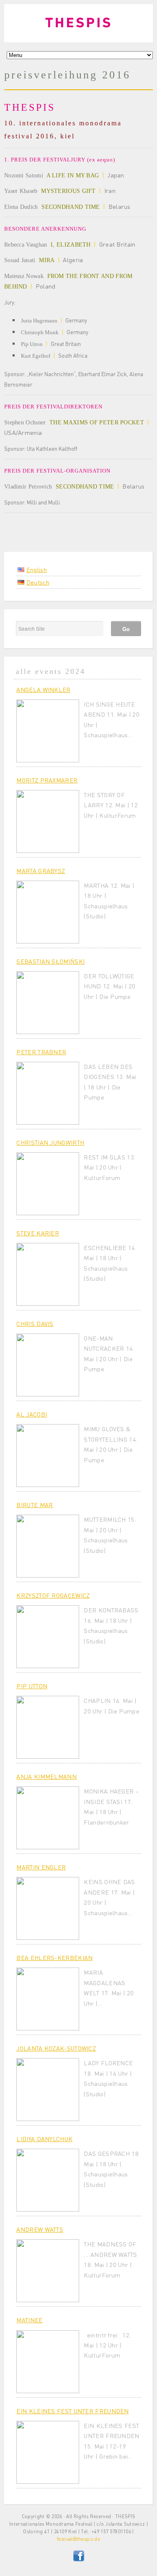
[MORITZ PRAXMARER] (48, 821)
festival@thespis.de (78, 2539)
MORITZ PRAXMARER (47, 780)
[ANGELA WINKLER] (48, 731)
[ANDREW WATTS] (48, 2271)
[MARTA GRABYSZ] (48, 912)
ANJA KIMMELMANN (46, 1776)
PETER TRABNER (41, 1052)
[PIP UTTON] (48, 1727)
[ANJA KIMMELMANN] (48, 1818)
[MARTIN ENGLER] (48, 1908)
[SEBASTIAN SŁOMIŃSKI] (48, 1003)
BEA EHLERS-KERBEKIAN (54, 1957)
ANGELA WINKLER (43, 689)
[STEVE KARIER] (48, 1274)
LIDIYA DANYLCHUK (44, 2139)
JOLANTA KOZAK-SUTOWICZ (56, 2048)
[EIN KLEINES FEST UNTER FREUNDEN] (48, 2452)
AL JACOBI (32, 1414)
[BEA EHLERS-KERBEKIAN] (48, 1999)
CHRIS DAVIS (35, 1323)
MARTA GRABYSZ (41, 871)
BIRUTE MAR (35, 1505)
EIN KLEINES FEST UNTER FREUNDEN (72, 2411)
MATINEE (29, 2320)
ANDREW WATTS (40, 2229)
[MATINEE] (48, 2362)
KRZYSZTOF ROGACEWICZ (53, 1595)
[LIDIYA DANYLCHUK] (48, 2180)
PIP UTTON (32, 1686)
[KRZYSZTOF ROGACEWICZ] (48, 1637)
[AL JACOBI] (48, 1456)
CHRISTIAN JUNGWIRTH (50, 1142)
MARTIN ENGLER (41, 1867)
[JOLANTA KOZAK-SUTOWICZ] (48, 2090)
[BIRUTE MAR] (48, 1546)
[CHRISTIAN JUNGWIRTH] (48, 1184)
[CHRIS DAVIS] (48, 1365)
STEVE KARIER (38, 1233)
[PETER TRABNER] (48, 1093)
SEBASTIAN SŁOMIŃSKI (50, 961)
